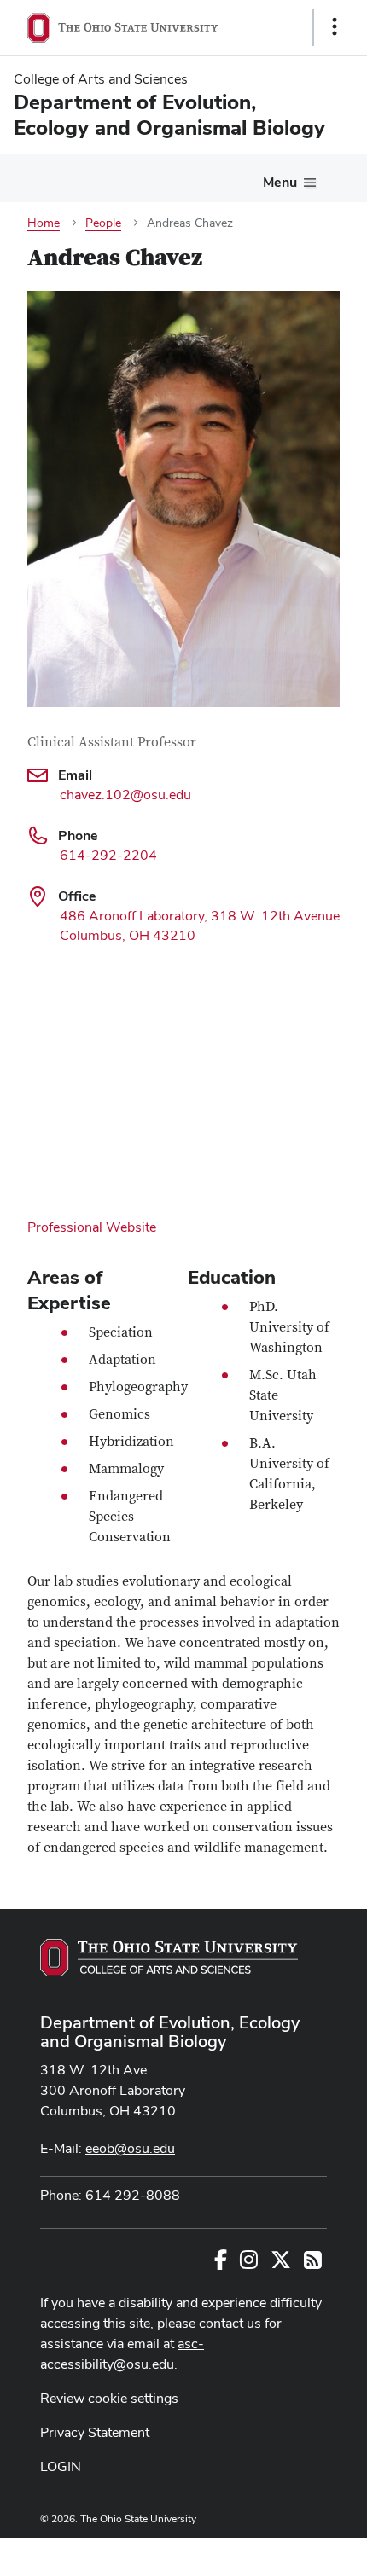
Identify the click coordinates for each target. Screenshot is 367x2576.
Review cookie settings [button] (109, 2398)
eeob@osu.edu (130, 2148)
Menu (280, 182)
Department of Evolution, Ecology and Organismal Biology (170, 2032)
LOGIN (61, 2466)
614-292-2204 (108, 855)
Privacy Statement (95, 2432)
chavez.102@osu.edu (125, 795)
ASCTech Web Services (274, 2553)
